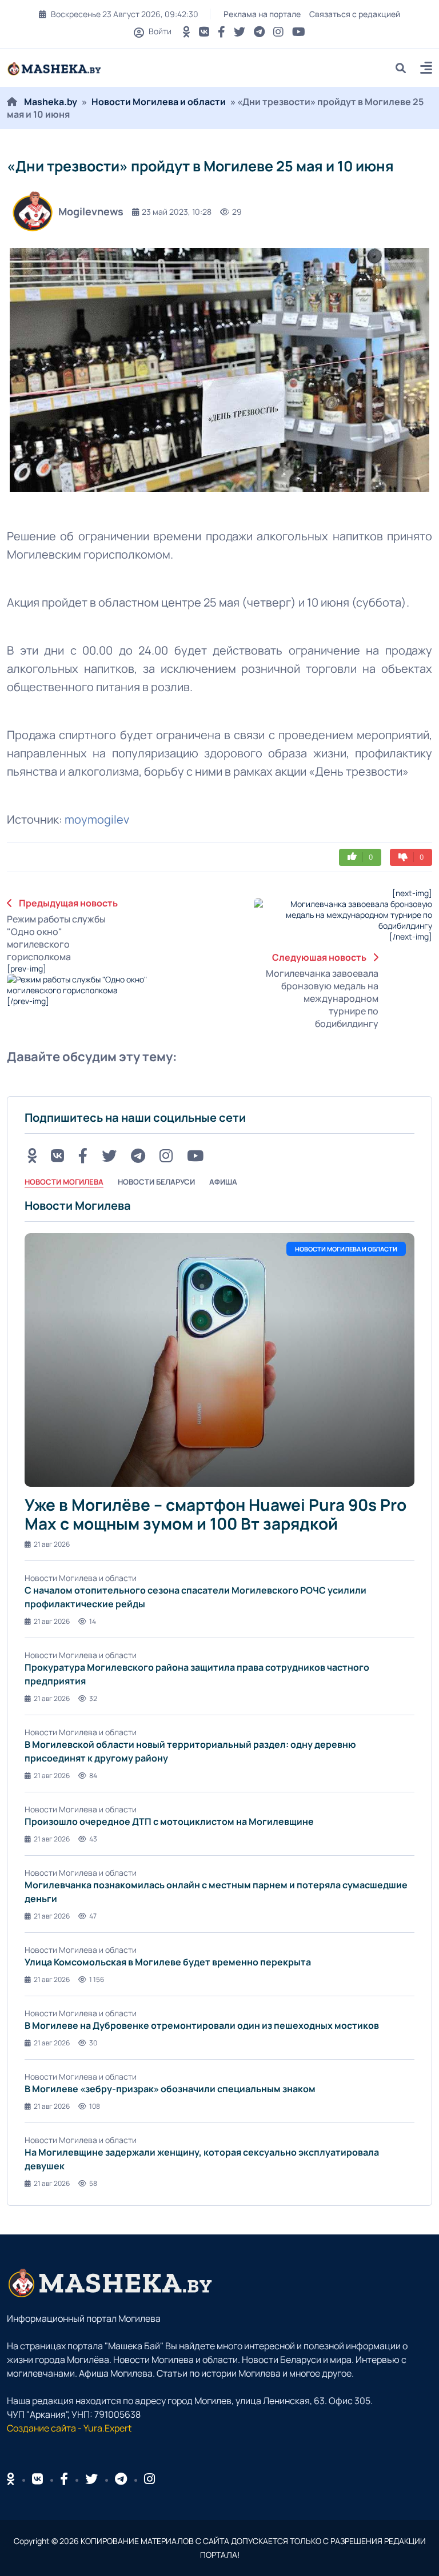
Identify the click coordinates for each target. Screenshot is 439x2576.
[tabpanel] (219, 1693)
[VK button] (204, 32)
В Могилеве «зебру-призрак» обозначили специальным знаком (170, 2089)
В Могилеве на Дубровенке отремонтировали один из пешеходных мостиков (202, 2025)
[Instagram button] (278, 32)
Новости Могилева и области (159, 102)
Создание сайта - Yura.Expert (69, 2428)
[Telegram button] (259, 32)
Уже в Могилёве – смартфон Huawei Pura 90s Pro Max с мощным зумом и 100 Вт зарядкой (215, 1514)
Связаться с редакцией (355, 14)
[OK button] (187, 32)
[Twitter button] (240, 32)
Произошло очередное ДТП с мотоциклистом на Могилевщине (169, 1821)
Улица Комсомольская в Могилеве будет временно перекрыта (168, 1962)
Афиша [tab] (223, 1182)
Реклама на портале (262, 14)
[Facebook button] (64, 2479)
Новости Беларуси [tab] (156, 1182)
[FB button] (222, 32)
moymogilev (97, 819)
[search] (405, 68)
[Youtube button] (299, 32)
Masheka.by (51, 102)
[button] (426, 69)
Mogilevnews (91, 211)
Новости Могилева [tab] (64, 1182)
